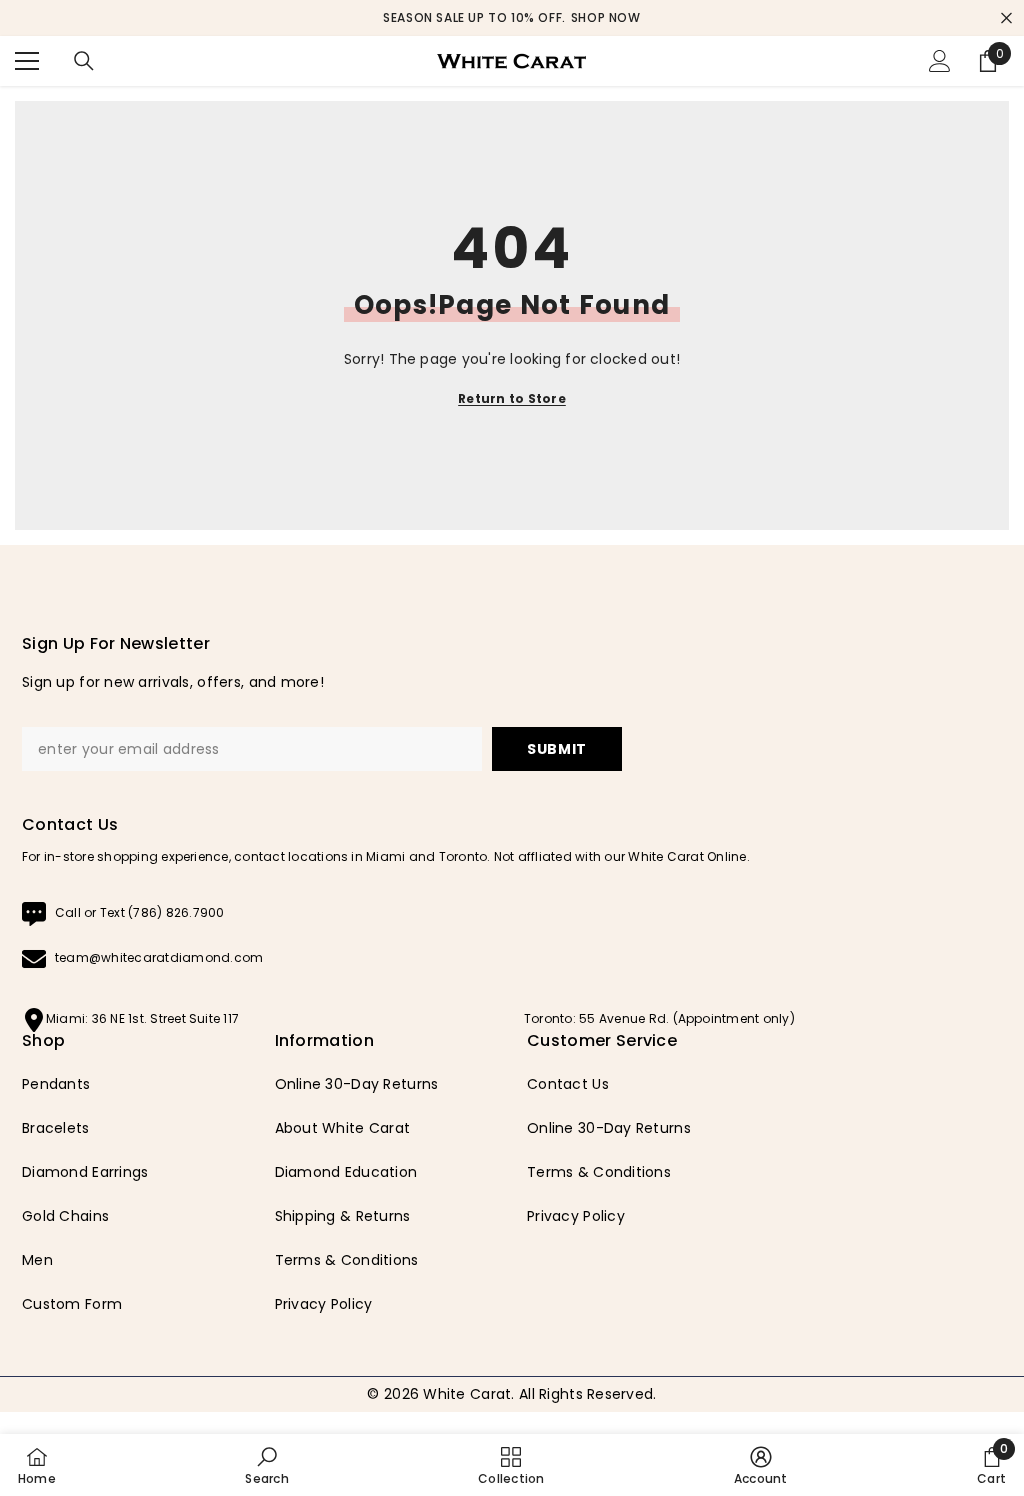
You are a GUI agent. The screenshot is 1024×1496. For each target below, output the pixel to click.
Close (1006, 18)
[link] (266, 1465)
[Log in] (940, 61)
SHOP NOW (606, 17)
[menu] (27, 61)
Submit (557, 749)
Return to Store (512, 398)
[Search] (84, 61)
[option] (512, 18)
